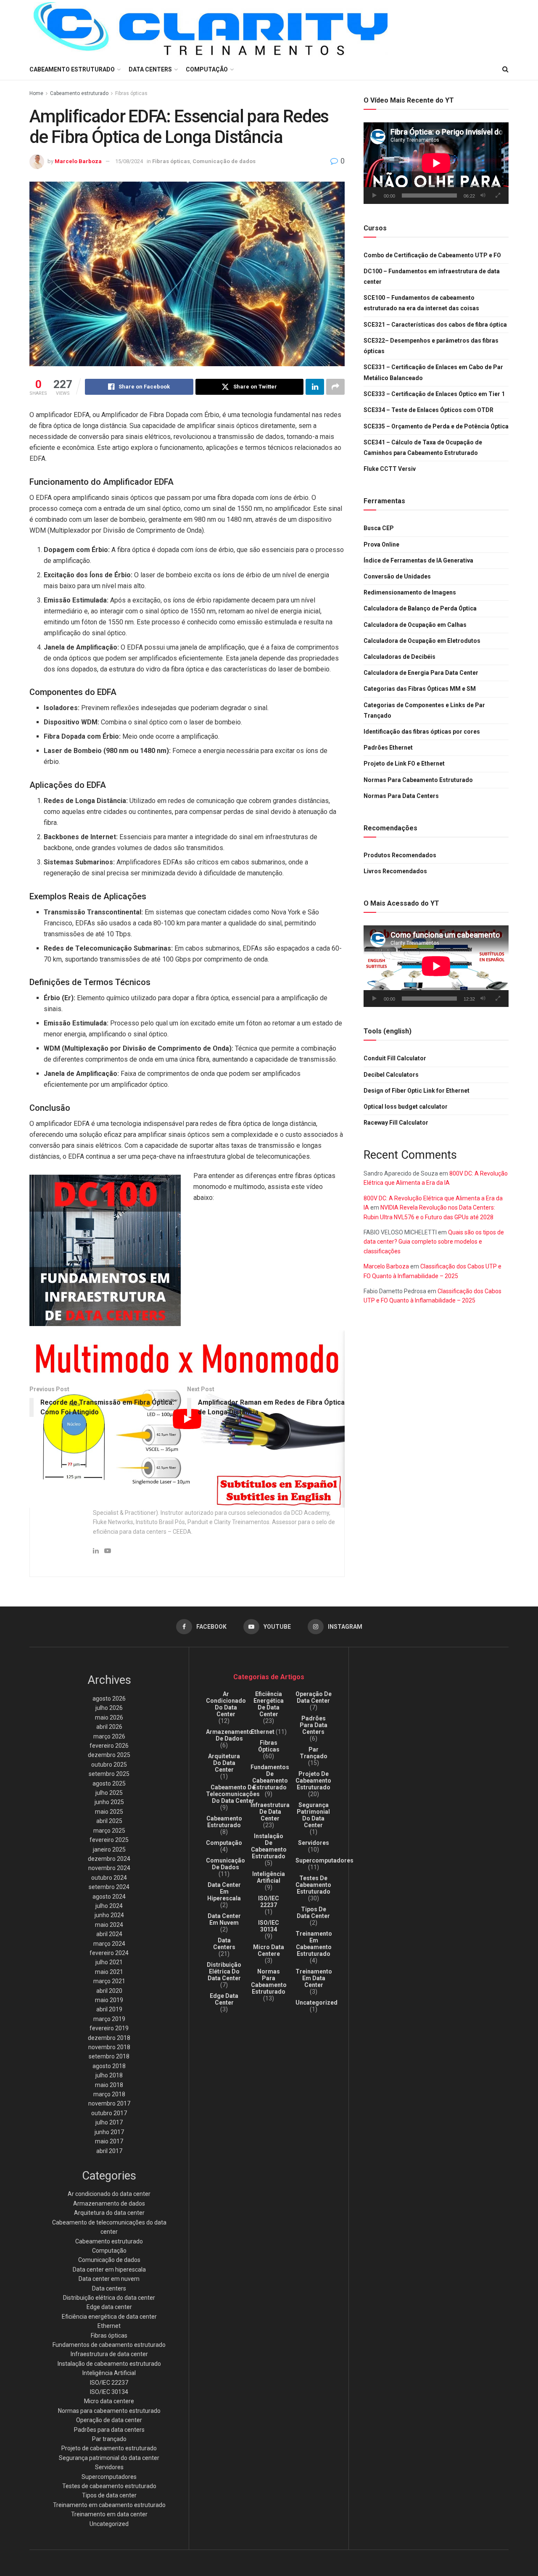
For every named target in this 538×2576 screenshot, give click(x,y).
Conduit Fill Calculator (395, 1058)
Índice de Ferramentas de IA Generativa (418, 560)
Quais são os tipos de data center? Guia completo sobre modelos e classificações (434, 1242)
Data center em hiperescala (109, 2270)
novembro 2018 (109, 2047)
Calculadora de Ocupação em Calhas (415, 625)
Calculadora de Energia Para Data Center (421, 673)
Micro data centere (109, 2401)
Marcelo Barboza (78, 161)
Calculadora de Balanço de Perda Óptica (420, 608)
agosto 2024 (109, 1897)
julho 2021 (109, 1962)
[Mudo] (483, 196)
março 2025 (109, 1831)
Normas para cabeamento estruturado (109, 2411)
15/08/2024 (129, 161)
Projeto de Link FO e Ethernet (404, 764)
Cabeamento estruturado (79, 93)
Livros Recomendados (395, 871)
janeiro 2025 (109, 1849)
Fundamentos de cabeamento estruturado (109, 2345)
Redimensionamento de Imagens (410, 592)
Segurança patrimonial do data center (109, 2458)
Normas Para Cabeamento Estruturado (418, 780)
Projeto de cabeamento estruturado (109, 2448)
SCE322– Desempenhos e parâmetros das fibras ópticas (431, 346)
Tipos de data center (109, 2495)
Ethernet (109, 2326)
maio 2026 (109, 1717)
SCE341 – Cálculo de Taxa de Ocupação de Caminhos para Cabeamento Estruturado (423, 448)
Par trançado (109, 2439)
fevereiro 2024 (109, 1953)
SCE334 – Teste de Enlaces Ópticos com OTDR (429, 410)
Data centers (150, 69)
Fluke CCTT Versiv (390, 469)
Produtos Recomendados (400, 855)
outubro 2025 (109, 1765)
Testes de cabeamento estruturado (109, 2486)
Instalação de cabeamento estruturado (109, 2364)
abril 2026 (109, 1727)
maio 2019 (109, 2000)
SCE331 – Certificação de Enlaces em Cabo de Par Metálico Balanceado (433, 373)
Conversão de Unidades (397, 576)
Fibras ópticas (131, 93)
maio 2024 (109, 1925)
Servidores (109, 2467)
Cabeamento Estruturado (72, 69)
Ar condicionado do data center (109, 2194)
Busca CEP (379, 528)
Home (36, 93)
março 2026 (109, 1736)
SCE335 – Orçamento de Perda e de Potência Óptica (436, 426)
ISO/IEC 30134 (109, 2392)
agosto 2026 (109, 1699)
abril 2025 (109, 1821)
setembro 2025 (109, 1774)
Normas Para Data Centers (401, 796)
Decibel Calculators (391, 1075)
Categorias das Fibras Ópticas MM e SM (420, 689)
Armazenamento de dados (109, 2203)
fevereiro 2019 (109, 2028)
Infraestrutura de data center (109, 2354)
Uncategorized (109, 2524)
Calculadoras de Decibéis (400, 657)
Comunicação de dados (224, 161)
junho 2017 (109, 2132)
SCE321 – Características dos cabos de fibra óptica (435, 325)
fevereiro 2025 (109, 1840)
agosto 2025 (109, 1783)
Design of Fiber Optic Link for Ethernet (417, 1091)
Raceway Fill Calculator (396, 1123)
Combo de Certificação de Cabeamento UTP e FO (432, 255)
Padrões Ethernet (388, 748)
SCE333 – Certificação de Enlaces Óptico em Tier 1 (434, 394)
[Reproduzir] (374, 196)
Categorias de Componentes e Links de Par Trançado (424, 710)
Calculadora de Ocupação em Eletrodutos (422, 641)
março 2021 (109, 1981)
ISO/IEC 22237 (109, 2383)
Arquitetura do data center (109, 2213)
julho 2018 (109, 2075)
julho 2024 (109, 1906)
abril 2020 (109, 1991)
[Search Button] (505, 69)
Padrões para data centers (109, 2430)
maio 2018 (109, 2085)
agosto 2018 (109, 2066)
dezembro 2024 (109, 1859)
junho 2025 (109, 1802)
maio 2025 (109, 1812)
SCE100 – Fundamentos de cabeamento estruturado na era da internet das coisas (421, 303)
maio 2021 (109, 1972)
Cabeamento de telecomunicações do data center (233, 1794)
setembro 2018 (109, 2056)
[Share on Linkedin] (315, 387)
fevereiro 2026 (109, 1746)
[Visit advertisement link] (105, 1250)
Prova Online (381, 544)
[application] (436, 163)
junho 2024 (109, 1915)
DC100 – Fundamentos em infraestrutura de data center (432, 276)
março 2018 (109, 2094)
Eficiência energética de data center (109, 2317)
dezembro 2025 (109, 1755)
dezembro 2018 (109, 2038)
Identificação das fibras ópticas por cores (422, 732)
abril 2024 (109, 1934)
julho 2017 (109, 2122)
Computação (207, 69)
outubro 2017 (109, 2113)
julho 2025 (109, 1793)
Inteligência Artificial (109, 2373)
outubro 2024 (109, 1878)
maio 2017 (109, 2141)
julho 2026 (109, 1708)
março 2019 (109, 2019)
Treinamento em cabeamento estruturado (109, 2505)
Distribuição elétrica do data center (109, 2298)
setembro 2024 (109, 1887)
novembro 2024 (109, 1868)
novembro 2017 (109, 2103)
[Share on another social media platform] (335, 387)
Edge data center (109, 2307)
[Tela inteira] (498, 196)
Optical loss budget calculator (406, 1107)
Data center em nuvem (109, 2279)
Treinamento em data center (109, 2514)
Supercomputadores (109, 2477)
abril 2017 (109, 2151)
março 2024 (109, 1944)
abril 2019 (109, 2009)
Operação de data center (109, 2420)
